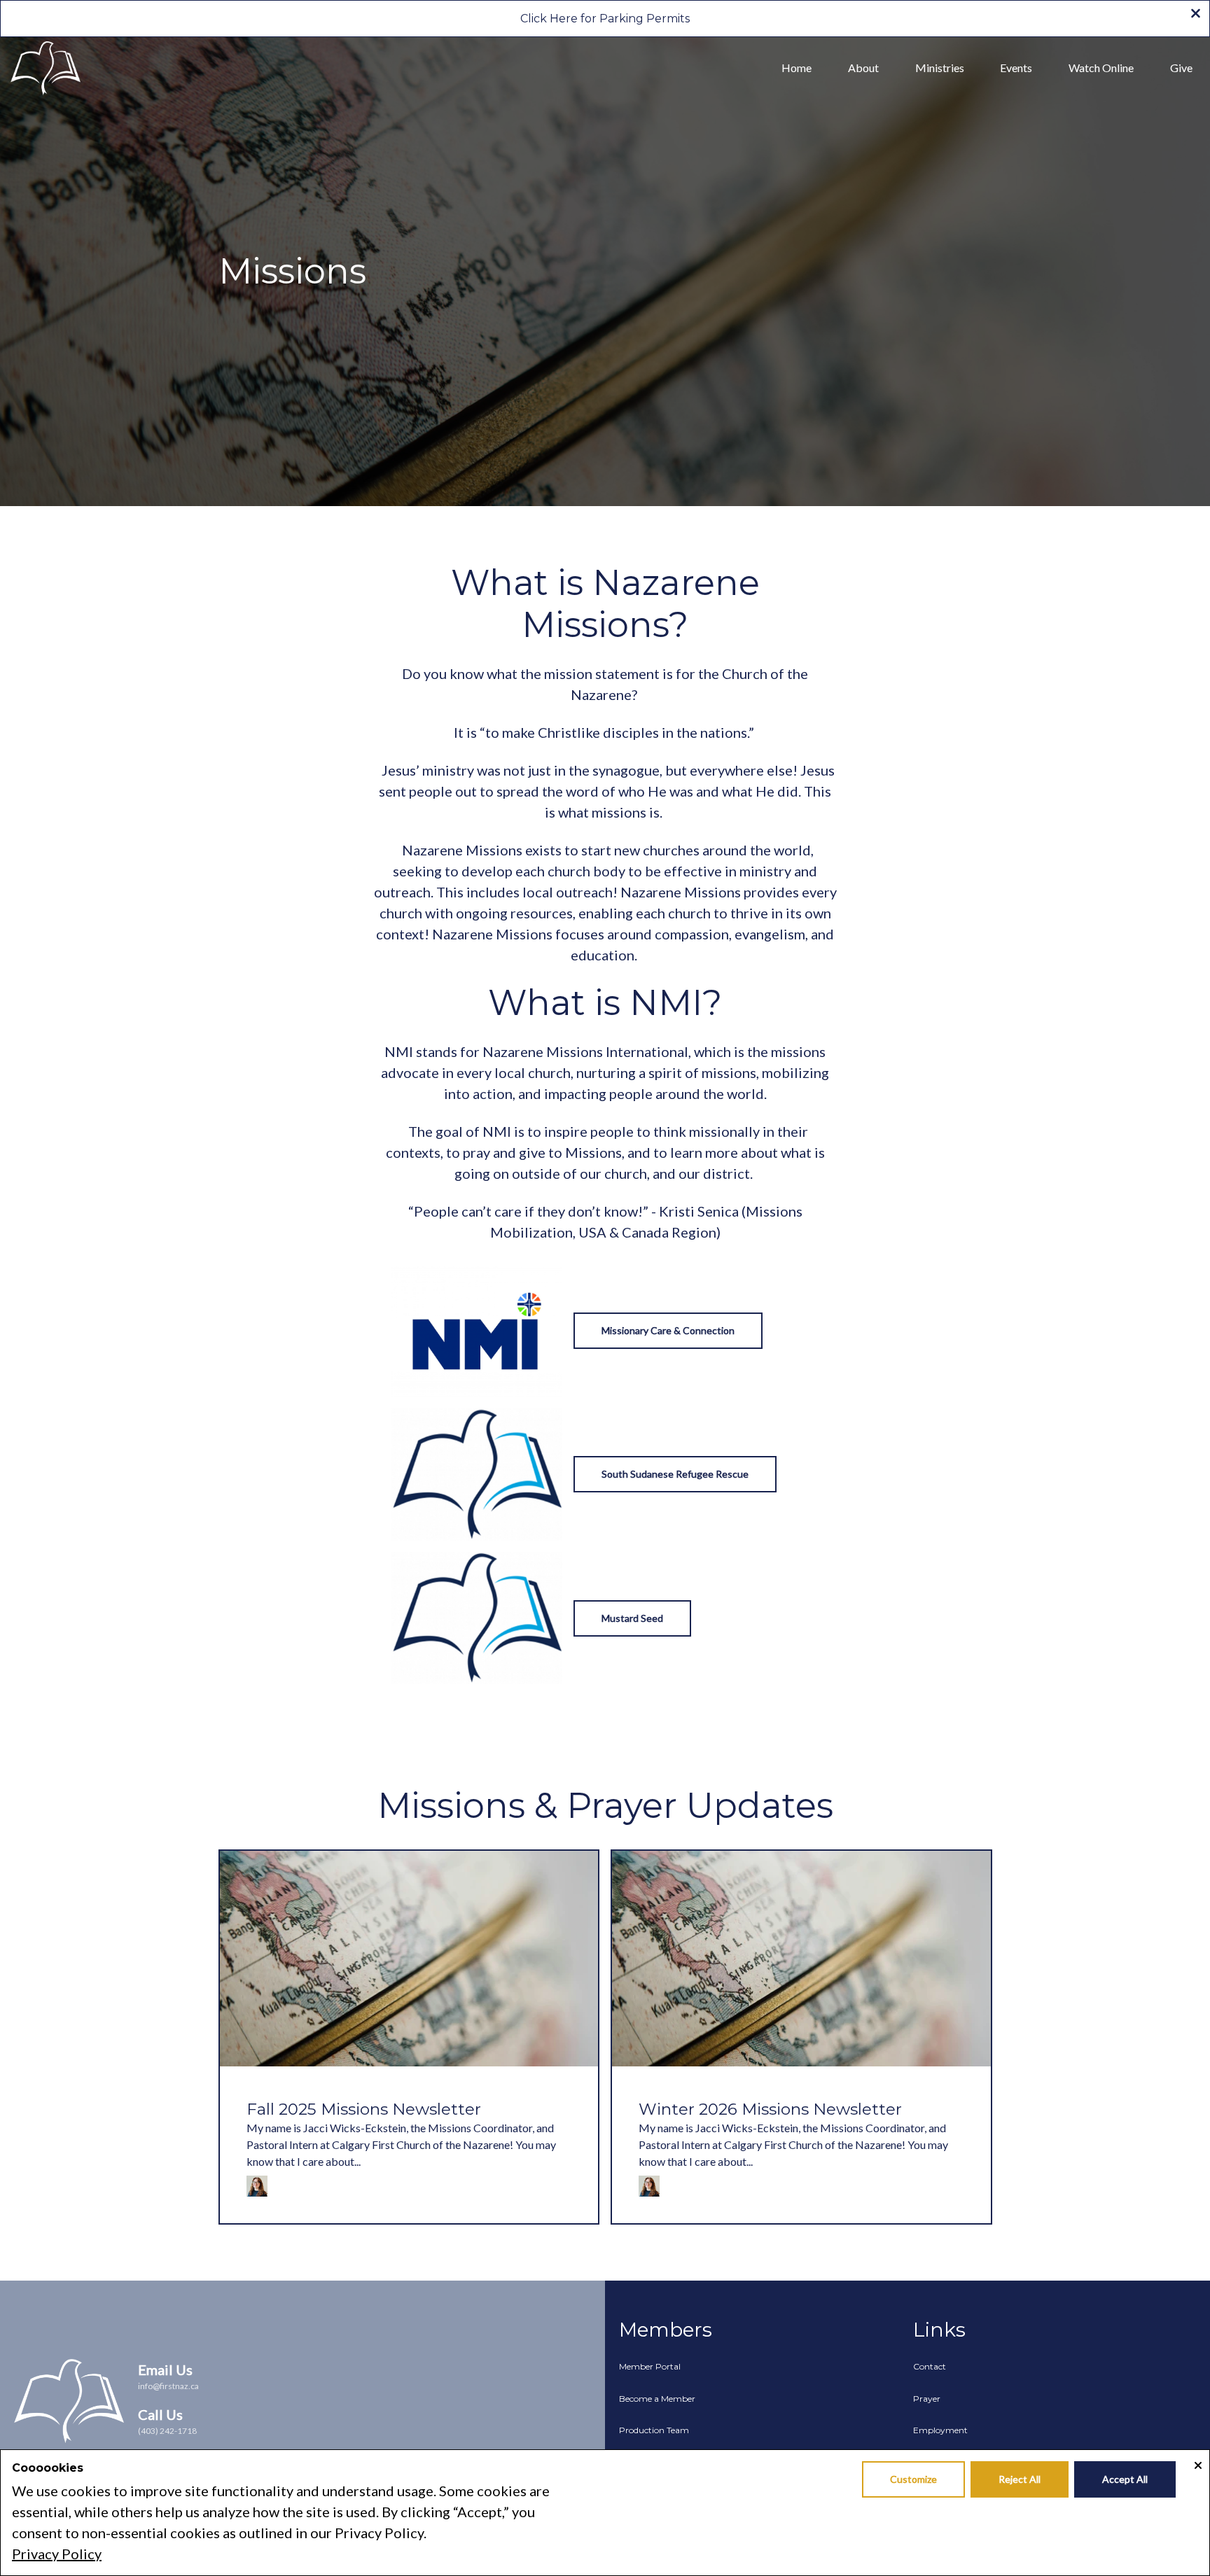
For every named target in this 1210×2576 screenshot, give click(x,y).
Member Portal (650, 2366)
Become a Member (657, 2399)
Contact (930, 2366)
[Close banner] (1196, 15)
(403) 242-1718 (167, 2431)
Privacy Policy (57, 2554)
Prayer (927, 2399)
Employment (940, 2430)
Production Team (654, 2430)
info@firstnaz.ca (168, 2386)
